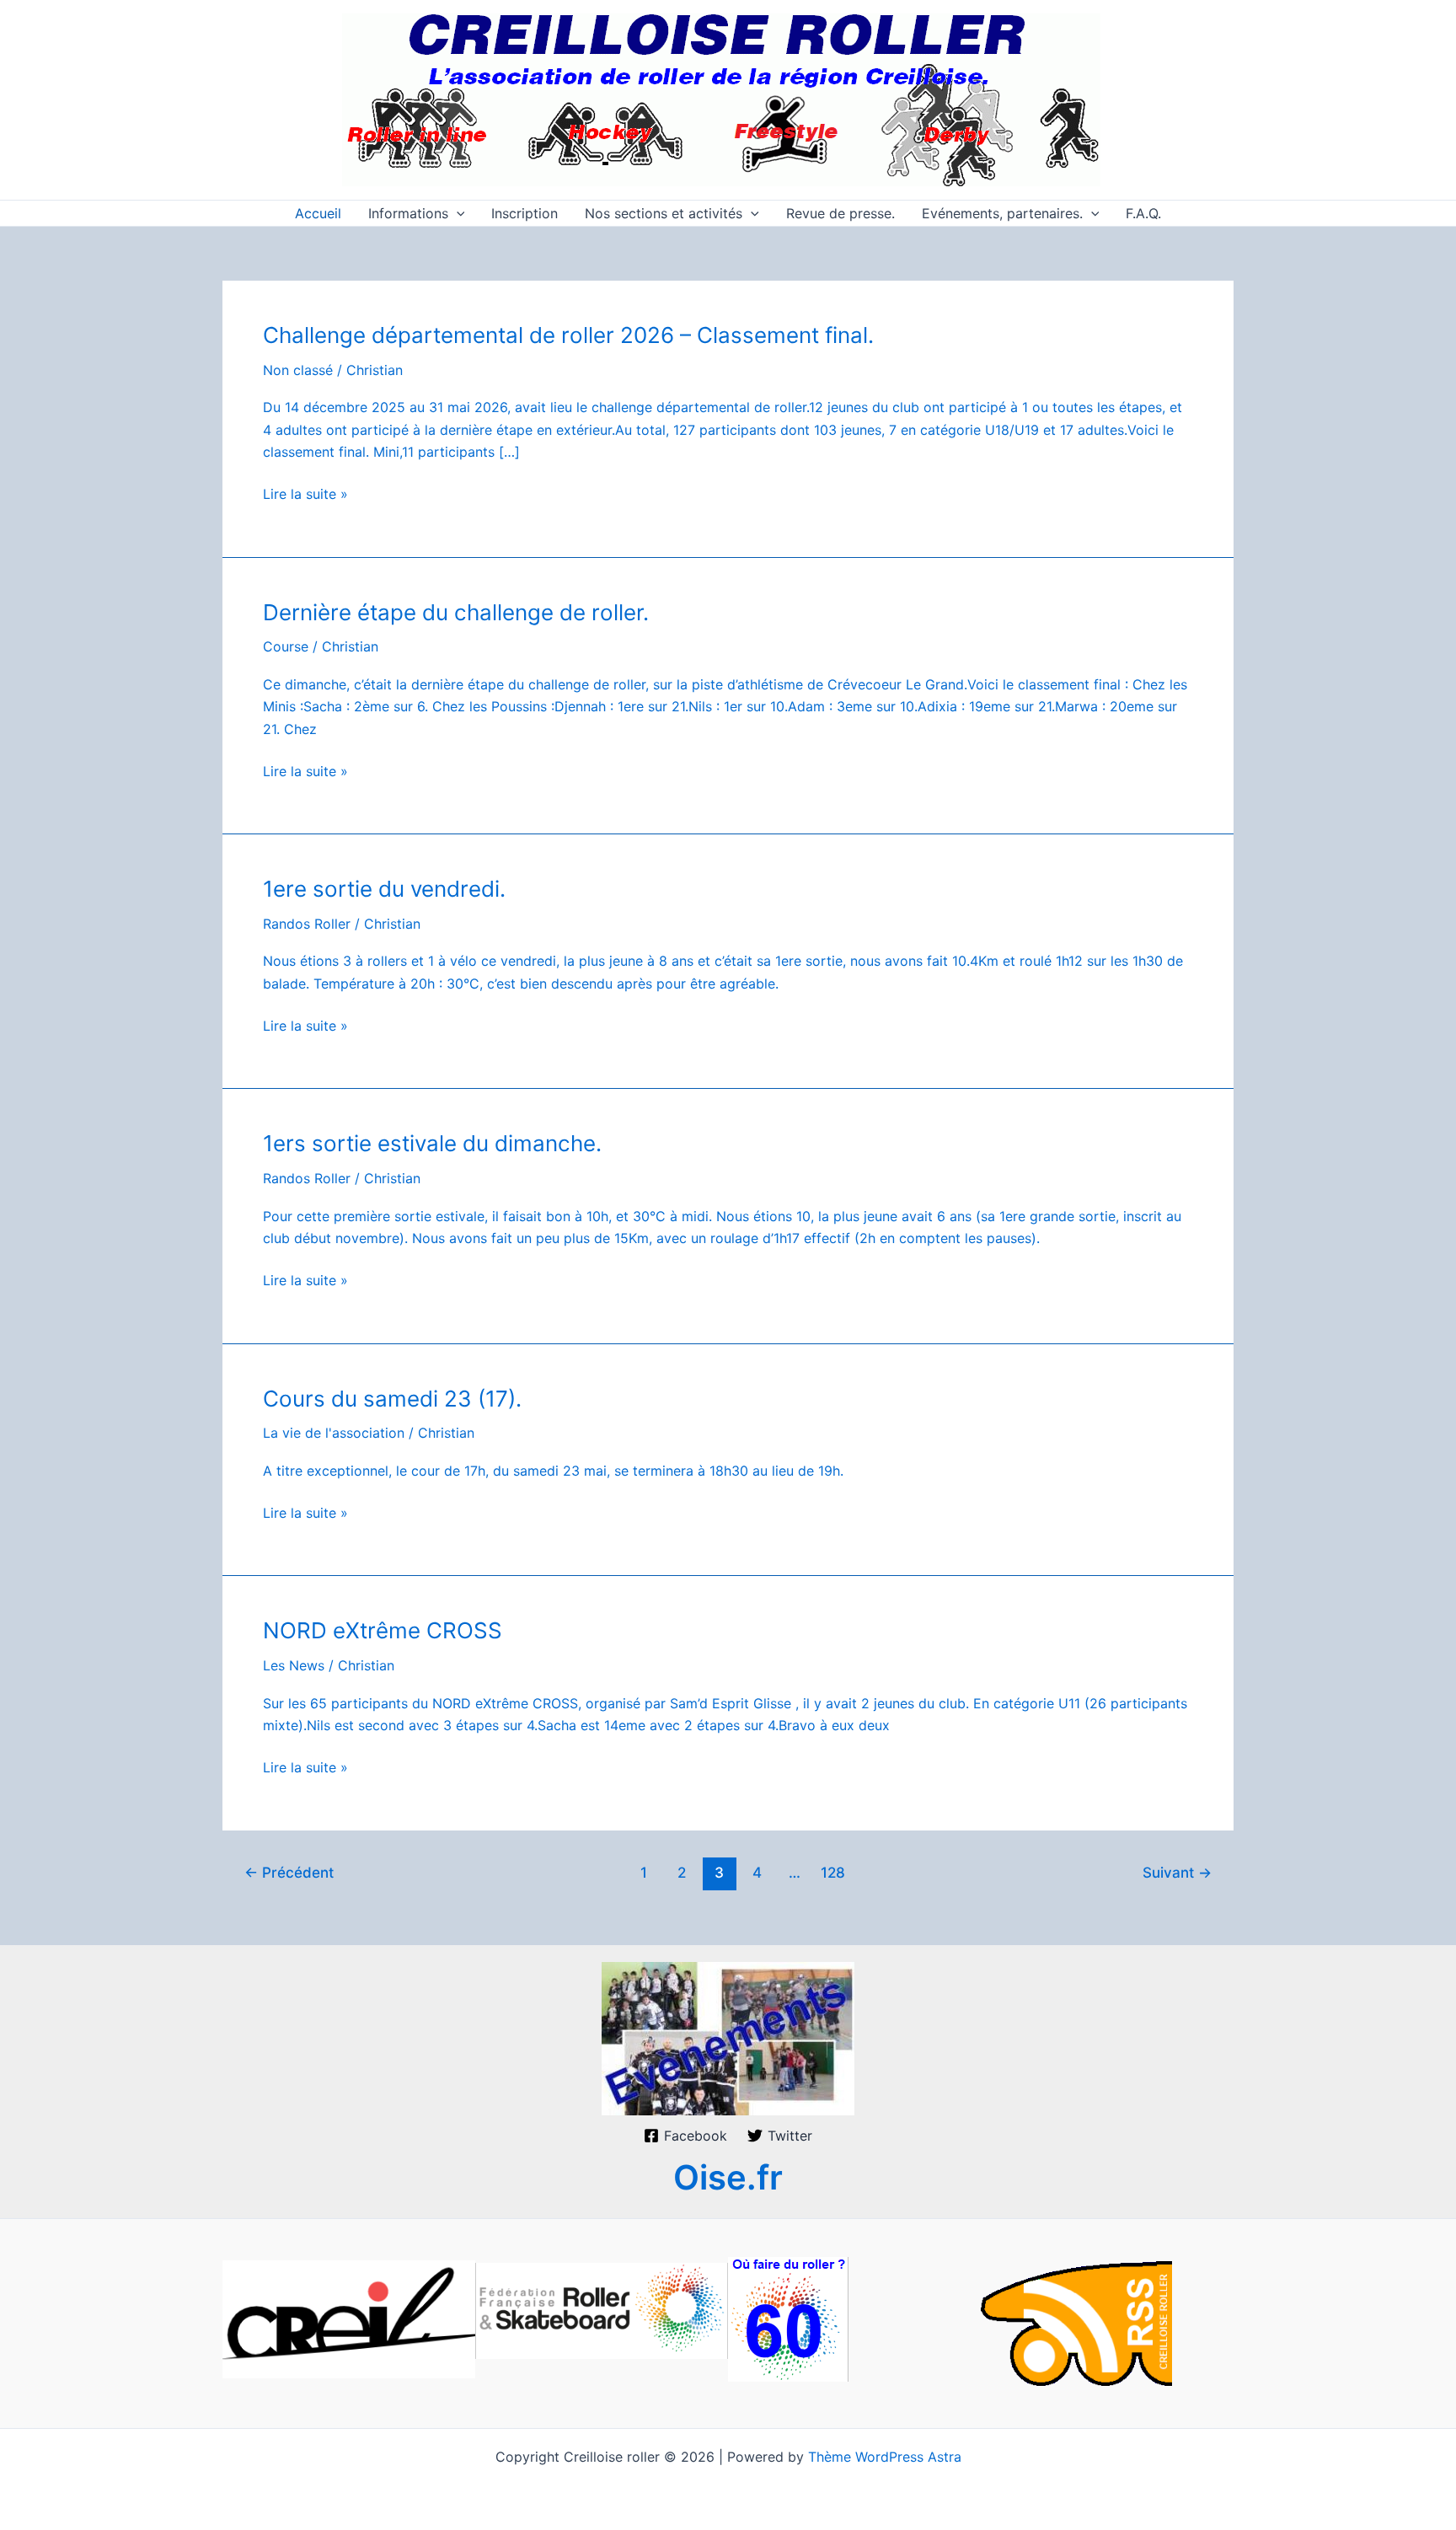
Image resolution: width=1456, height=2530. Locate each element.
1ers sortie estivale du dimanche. (432, 1143)
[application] (457, 213)
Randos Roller (307, 924)
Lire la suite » (305, 495)
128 (833, 1872)
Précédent (289, 1872)
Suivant (1177, 1872)
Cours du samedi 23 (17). (392, 1399)
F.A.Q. (1143, 213)
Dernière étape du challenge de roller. (456, 612)
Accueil (318, 213)
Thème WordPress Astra (885, 2457)
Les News (294, 1665)
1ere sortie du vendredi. (384, 889)
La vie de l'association (334, 1433)
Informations (408, 213)
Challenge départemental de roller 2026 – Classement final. (568, 335)
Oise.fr (728, 2177)
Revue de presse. (840, 213)
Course (286, 646)
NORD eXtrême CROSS (383, 1630)
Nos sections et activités (664, 213)
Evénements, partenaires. (1002, 213)
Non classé (298, 370)
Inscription (525, 213)
